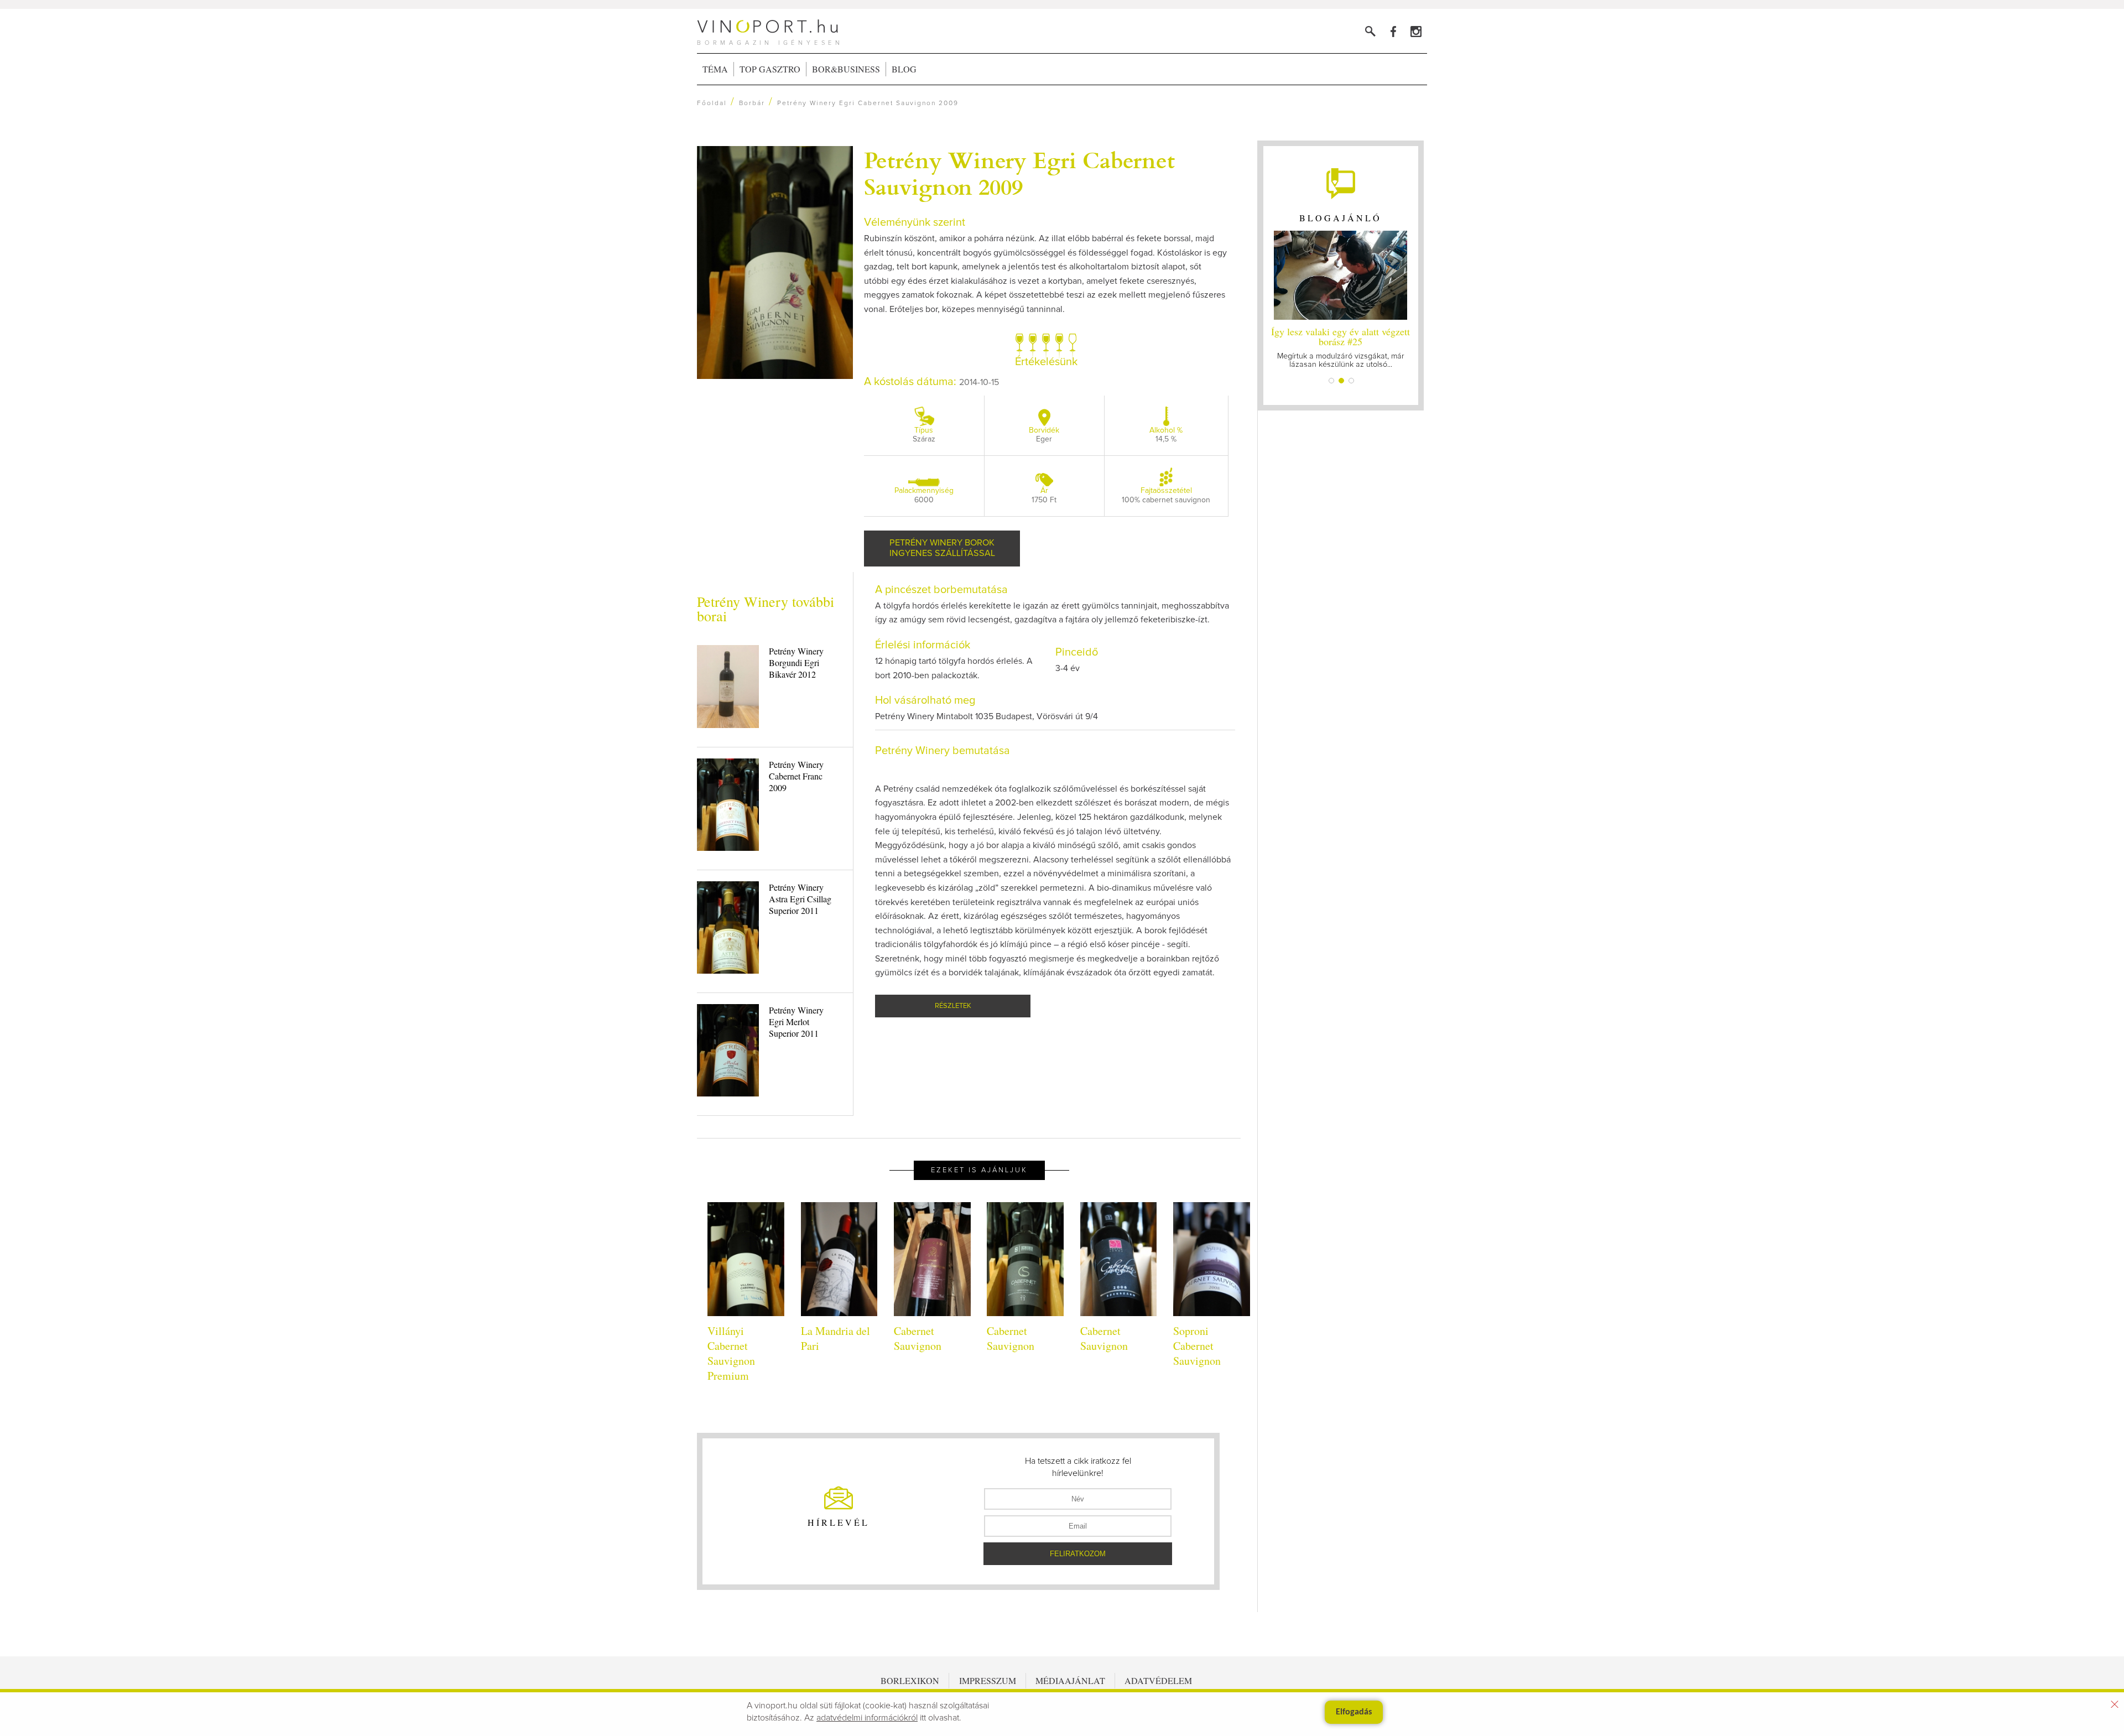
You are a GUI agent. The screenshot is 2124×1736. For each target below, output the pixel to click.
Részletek (953, 1006)
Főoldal (712, 103)
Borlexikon (910, 1680)
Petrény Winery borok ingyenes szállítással (942, 548)
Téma (715, 69)
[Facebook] (1393, 31)
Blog (904, 69)
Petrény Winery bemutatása (943, 751)
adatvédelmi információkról (867, 1718)
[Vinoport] (1416, 31)
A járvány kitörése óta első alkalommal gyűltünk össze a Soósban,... (1340, 347)
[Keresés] (1370, 31)
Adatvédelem (1158, 1680)
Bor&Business (846, 69)
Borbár (752, 103)
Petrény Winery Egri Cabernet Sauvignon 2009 (1019, 173)
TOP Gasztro (770, 69)
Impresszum (988, 1680)
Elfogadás (1354, 1712)
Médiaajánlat (1070, 1680)
